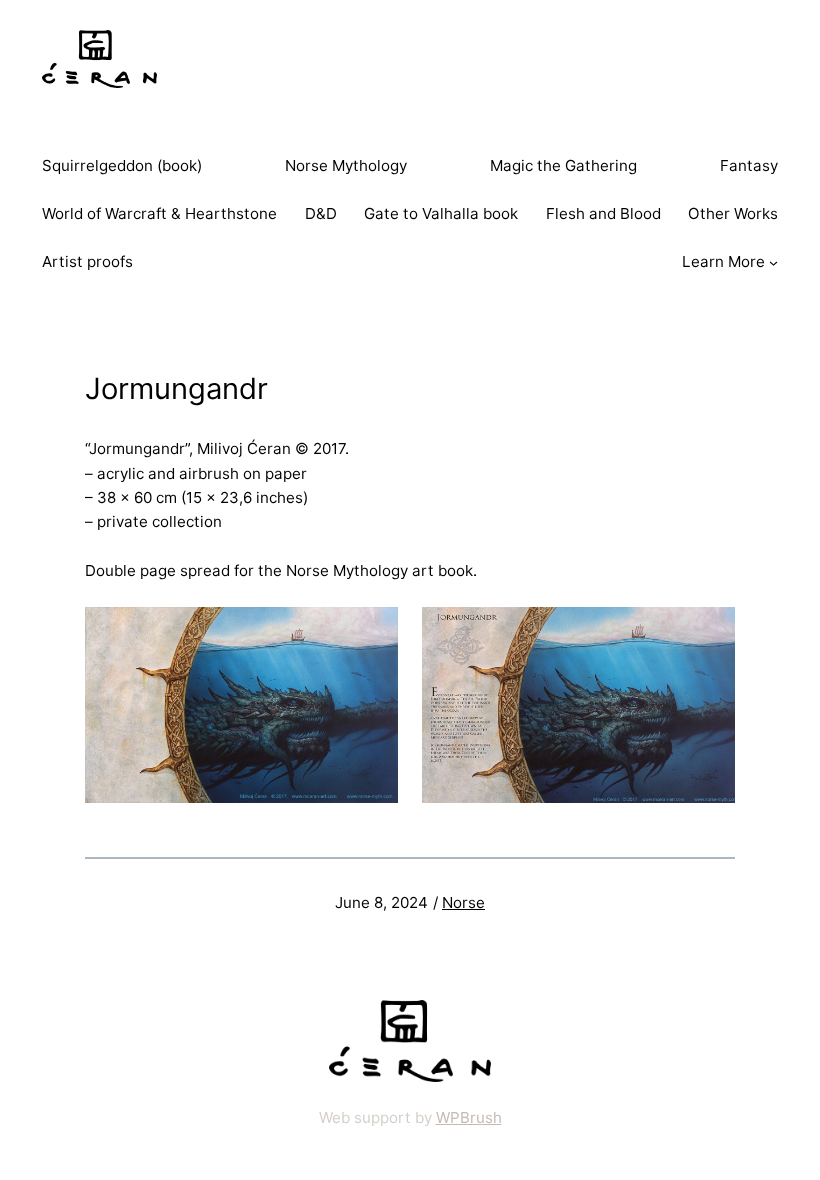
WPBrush (469, 1117)
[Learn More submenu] (773, 262)
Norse (463, 902)
